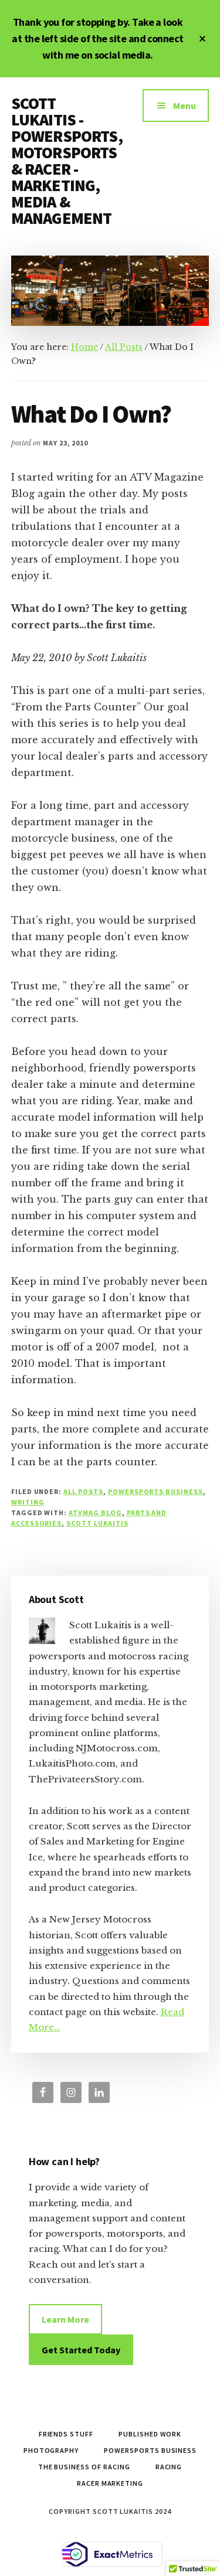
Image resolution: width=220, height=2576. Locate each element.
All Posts (83, 1491)
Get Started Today (81, 2350)
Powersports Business (155, 1491)
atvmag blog (95, 1512)
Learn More (65, 2319)
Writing (28, 1502)
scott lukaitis (97, 1523)
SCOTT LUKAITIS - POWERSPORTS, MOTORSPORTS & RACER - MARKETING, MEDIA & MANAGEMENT (67, 161)
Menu (185, 106)
